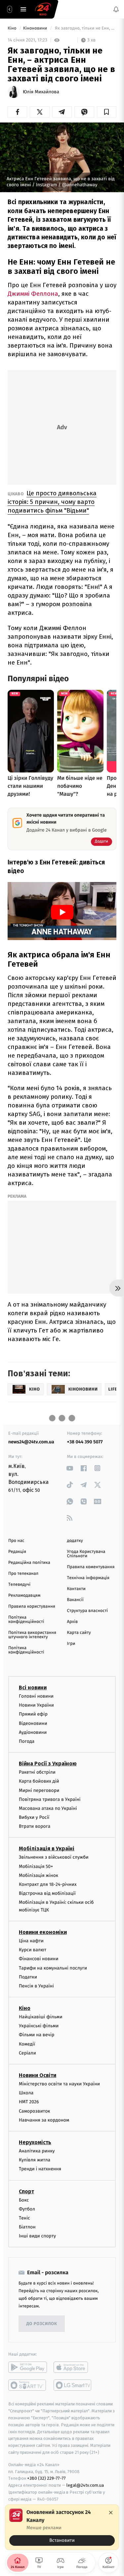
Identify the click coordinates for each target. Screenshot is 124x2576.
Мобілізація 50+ (36, 1866)
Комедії (27, 2044)
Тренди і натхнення (40, 2169)
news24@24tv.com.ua (31, 1442)
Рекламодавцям (24, 1596)
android (28, 2367)
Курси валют (33, 1950)
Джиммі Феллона (33, 294)
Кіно (13, 28)
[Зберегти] (107, 112)
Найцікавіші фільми (41, 2017)
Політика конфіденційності (26, 1620)
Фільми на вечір (37, 2035)
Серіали (27, 2053)
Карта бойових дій (39, 1781)
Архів (72, 1622)
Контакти (76, 1589)
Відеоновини (33, 1723)
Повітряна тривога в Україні (50, 1799)
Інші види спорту (37, 2236)
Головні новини (36, 1696)
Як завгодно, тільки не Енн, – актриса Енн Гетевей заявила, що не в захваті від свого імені (85, 28)
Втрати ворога (35, 1826)
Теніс (24, 2218)
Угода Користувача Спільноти (86, 1554)
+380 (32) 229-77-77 (46, 2478)
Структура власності (88, 1611)
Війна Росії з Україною (48, 1764)
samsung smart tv (73, 2385)
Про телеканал (23, 1574)
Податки (28, 1977)
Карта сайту (79, 1633)
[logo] (43, 9)
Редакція (17, 1552)
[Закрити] (111, 2513)
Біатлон (27, 2227)
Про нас (16, 1541)
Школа (26, 2093)
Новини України (36, 1705)
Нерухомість (35, 2142)
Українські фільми (39, 2026)
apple (73, 2367)
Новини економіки (43, 1932)
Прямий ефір (33, 1714)
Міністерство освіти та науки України (59, 2084)
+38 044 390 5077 (85, 1442)
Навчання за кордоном (44, 2120)
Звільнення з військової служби (54, 1857)
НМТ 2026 (29, 2102)
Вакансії (75, 1600)
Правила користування (32, 1607)
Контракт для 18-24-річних (48, 1884)
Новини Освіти (38, 2075)
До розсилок (42, 2324)
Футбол (27, 2209)
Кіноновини (36, 28)
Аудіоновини (33, 1732)
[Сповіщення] (116, 9)
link (70, 1468)
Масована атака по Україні (48, 1808)
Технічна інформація (88, 1578)
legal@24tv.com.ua (85, 2485)
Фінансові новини (39, 1959)
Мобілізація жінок (39, 1875)
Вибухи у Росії (34, 1817)
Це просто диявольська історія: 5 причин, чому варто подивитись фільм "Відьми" (52, 502)
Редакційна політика (29, 1563)
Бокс (24, 2200)
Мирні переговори (39, 1790)
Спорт (26, 2191)
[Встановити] (62, 2527)
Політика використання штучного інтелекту (32, 1635)
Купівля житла (35, 2160)
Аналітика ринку (37, 2151)
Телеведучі (19, 1585)
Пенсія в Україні (36, 1986)
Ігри (71, 1644)
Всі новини (33, 1688)
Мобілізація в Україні (47, 1849)
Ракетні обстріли (37, 1772)
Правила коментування (91, 1567)
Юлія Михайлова (41, 92)
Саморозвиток (35, 2111)
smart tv (28, 2385)
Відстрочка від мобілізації (47, 1893)
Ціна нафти (31, 1941)
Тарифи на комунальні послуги (53, 1968)
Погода (27, 1741)
